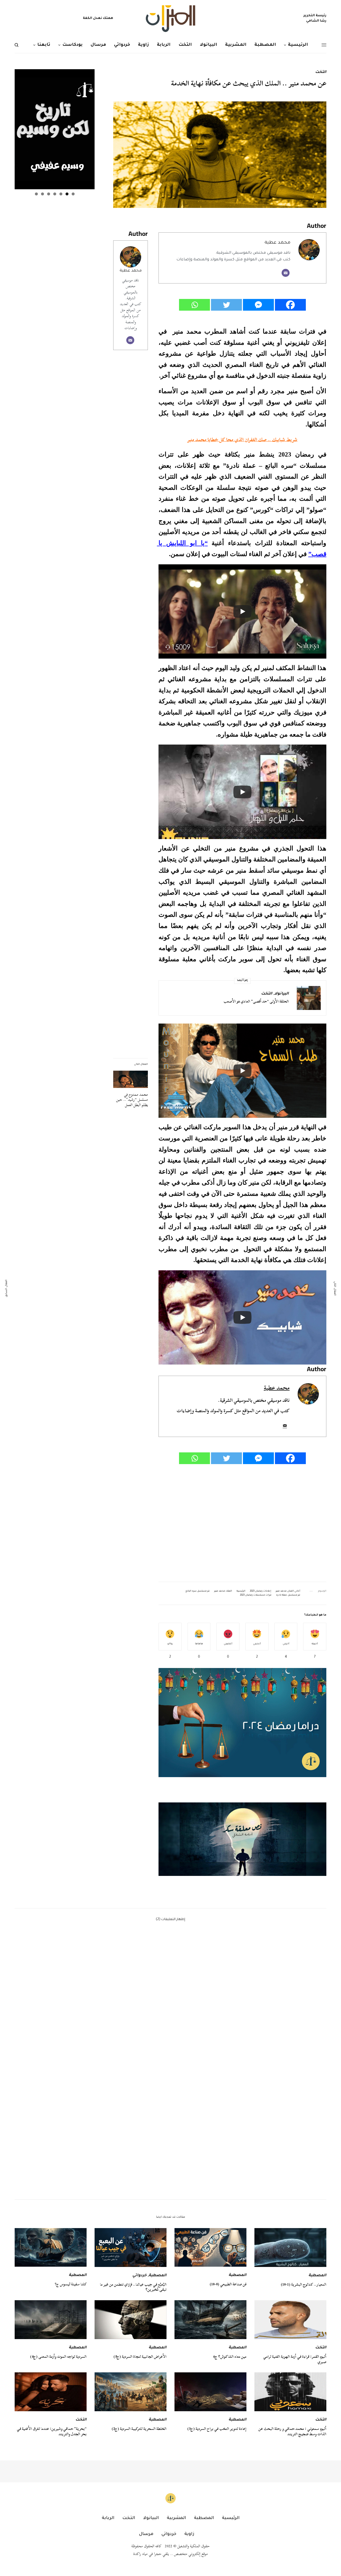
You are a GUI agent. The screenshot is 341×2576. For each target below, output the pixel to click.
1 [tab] (73, 194)
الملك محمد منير (223, 1591)
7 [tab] (36, 194)
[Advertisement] (242, 1523)
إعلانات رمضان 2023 (261, 1591)
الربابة (108, 2518)
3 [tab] (61, 194)
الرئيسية (241, 1591)
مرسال (146, 2534)
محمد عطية (131, 271)
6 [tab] (42, 194)
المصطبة (317, 2276)
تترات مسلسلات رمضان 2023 (256, 1595)
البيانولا (282, 994)
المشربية (176, 2518)
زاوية (189, 2534)
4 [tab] (55, 194)
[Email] (286, 273)
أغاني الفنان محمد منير (288, 1591)
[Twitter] (226, 305)
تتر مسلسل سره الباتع (198, 1591)
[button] (242, 1839)
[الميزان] (170, 19)
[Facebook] (290, 305)
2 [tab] (67, 194)
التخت (321, 72)
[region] (242, 1839)
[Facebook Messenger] (258, 305)
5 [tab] (49, 194)
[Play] (242, 611)
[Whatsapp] (194, 305)
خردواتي (139, 2276)
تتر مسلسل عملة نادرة (288, 1595)
